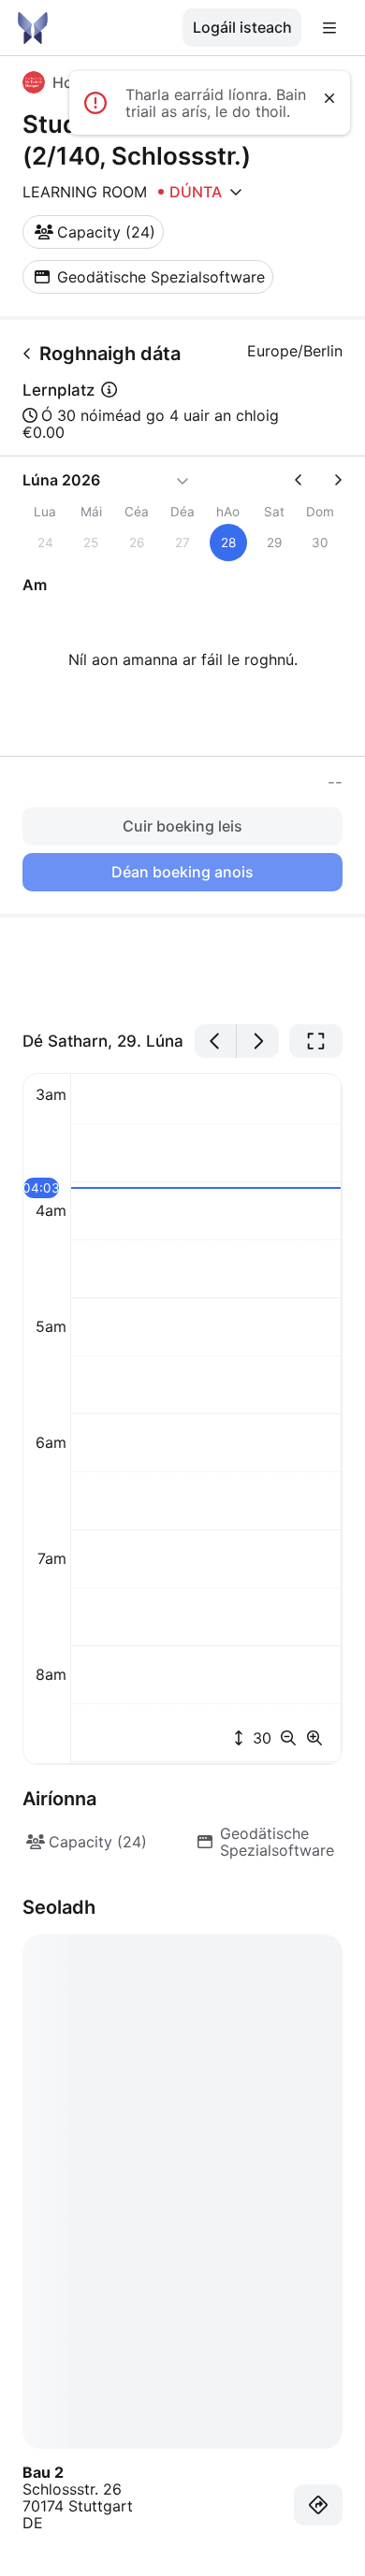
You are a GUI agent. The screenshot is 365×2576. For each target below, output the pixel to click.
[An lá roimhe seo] (216, 1041)
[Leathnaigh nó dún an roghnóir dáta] (182, 480)
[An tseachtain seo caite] (306, 480)
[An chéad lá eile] (258, 1041)
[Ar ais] (27, 354)
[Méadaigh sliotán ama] (314, 1738)
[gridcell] (228, 543)
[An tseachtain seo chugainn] (330, 480)
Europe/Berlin (295, 351)
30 (260, 1738)
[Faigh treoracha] (318, 2505)
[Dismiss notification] (329, 98)
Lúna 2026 (61, 480)
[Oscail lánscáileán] (316, 1041)
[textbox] (182, 971)
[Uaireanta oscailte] (236, 192)
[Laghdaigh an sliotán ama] (292, 1738)
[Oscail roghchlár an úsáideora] (329, 28)
